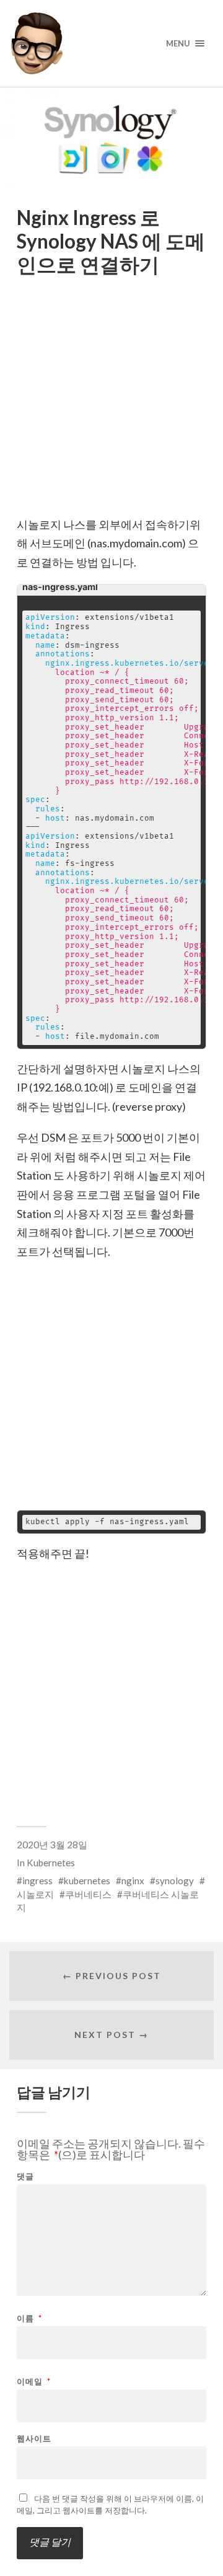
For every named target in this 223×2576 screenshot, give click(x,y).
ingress (37, 1881)
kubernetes (87, 1881)
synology (175, 1881)
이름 (29, 2318)
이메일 (34, 2382)
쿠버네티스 (88, 1894)
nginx (133, 1881)
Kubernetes (51, 1863)
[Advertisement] (111, 401)
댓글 (25, 2177)
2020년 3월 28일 (52, 1845)
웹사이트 (34, 2439)
